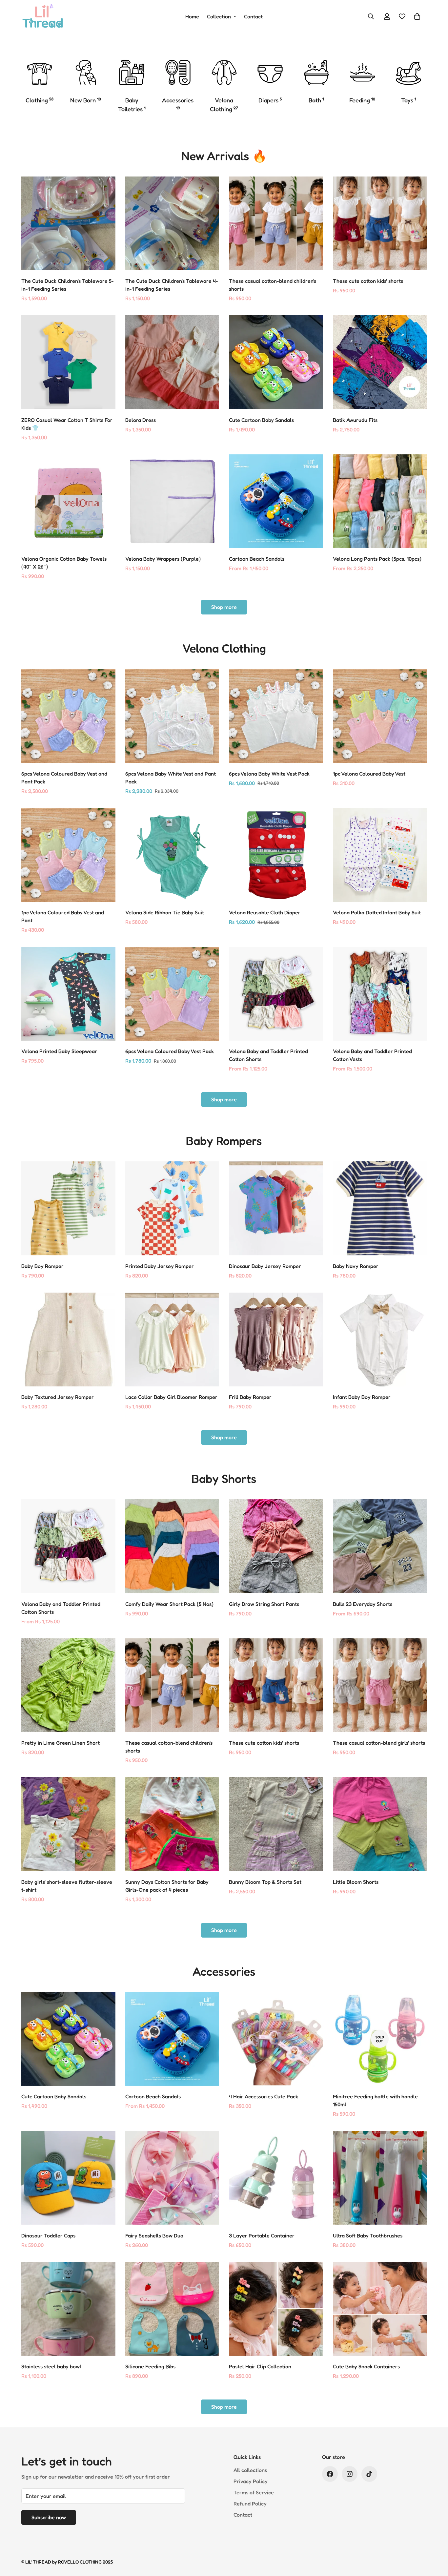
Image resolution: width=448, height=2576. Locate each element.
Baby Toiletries (132, 104)
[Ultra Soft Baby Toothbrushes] (380, 2178)
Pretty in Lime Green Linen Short (61, 1743)
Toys (409, 100)
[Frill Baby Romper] (276, 1340)
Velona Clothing (224, 104)
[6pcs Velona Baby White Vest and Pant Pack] (172, 716)
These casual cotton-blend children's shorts (273, 285)
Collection (219, 16)
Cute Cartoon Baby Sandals (261, 420)
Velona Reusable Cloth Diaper (265, 912)
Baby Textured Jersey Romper (58, 1397)
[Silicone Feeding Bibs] (172, 2309)
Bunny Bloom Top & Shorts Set (265, 1882)
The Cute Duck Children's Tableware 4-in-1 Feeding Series (172, 285)
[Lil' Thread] (43, 16)
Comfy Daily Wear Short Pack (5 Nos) (169, 1604)
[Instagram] (350, 2474)
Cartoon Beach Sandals (257, 559)
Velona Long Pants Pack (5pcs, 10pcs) (377, 559)
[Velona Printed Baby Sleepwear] (68, 994)
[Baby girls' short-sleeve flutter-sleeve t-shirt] (68, 1824)
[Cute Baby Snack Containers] (380, 2309)
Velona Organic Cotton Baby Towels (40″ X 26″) (64, 563)
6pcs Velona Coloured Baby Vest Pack (170, 1051)
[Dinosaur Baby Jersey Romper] (276, 1208)
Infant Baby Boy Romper (362, 1397)
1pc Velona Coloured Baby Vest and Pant (63, 916)
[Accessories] (178, 72)
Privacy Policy (251, 2481)
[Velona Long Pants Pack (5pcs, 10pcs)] (380, 501)
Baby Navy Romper (356, 1266)
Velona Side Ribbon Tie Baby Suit (165, 912)
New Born (86, 100)
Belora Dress (141, 420)
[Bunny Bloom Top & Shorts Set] (276, 1824)
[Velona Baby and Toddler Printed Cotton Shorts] (276, 994)
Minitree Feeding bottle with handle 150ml (375, 2100)
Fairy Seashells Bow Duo (154, 2235)
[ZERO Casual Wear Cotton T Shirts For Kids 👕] (68, 362)
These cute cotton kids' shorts (368, 281)
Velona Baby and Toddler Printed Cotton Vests (372, 1055)
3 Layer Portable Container (262, 2235)
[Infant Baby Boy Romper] (380, 1340)
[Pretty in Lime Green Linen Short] (68, 1685)
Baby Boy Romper (42, 1266)
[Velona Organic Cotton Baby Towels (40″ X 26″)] (68, 501)
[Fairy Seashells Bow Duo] (172, 2178)
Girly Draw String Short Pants (264, 1604)
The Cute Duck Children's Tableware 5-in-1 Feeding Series (68, 285)
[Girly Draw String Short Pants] (276, 1546)
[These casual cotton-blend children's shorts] (276, 223)
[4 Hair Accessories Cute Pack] (276, 2039)
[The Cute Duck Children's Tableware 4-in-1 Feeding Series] (172, 223)
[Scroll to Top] (435, 2540)
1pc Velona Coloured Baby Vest (369, 774)
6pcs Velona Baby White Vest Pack (269, 774)
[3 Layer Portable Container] (276, 2178)
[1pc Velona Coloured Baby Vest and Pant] (68, 855)
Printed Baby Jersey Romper (160, 1266)
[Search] (371, 16)
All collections (250, 2470)
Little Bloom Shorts (356, 1882)
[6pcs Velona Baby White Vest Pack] (276, 716)
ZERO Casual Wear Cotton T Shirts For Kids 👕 (67, 424)
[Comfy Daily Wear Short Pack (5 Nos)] (172, 1546)
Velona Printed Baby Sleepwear (59, 1051)
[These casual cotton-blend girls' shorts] (380, 1685)
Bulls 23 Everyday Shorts (363, 1604)
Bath (316, 100)
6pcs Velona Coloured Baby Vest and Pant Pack (64, 778)
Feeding (362, 100)
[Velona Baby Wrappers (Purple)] (172, 501)
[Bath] (316, 72)
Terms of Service (254, 2492)
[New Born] (86, 72)
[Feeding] (363, 72)
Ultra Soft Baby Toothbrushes (368, 2235)
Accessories (178, 103)
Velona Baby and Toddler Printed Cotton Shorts (268, 1055)
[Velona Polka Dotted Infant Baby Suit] (380, 855)
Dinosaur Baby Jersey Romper (265, 1266)
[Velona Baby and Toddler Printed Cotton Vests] (380, 994)
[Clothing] (40, 72)
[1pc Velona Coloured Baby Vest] (380, 716)
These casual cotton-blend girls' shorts (379, 1743)
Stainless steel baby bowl (51, 2366)
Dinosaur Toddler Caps (48, 2235)
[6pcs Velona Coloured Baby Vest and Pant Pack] (68, 716)
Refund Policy (250, 2503)
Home (192, 16)
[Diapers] (270, 72)
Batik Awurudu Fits (355, 420)
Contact (253, 16)
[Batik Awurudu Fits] (380, 362)
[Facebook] (330, 2474)
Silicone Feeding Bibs (150, 2366)
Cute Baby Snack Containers (366, 2366)
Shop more (224, 607)
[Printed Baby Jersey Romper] (172, 1208)
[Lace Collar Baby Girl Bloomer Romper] (172, 1340)
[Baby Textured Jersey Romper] (68, 1340)
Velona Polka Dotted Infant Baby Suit (377, 912)
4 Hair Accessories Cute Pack (264, 2096)
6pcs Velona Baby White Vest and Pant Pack (171, 778)
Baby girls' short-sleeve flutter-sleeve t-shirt (67, 1886)
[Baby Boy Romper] (68, 1208)
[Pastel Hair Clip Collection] (276, 2309)
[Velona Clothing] (224, 72)
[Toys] (408, 72)
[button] (417, 16)
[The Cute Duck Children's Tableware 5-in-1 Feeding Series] (68, 223)
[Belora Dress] (172, 362)
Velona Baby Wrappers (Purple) (163, 559)
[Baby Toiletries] (132, 72)
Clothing (40, 100)
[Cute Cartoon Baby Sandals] (276, 362)
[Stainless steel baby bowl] (68, 2309)
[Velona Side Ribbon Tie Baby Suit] (172, 855)
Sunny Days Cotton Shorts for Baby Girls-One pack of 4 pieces (167, 1886)
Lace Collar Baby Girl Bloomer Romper (171, 1397)
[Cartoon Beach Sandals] (276, 501)
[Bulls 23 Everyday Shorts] (380, 1546)
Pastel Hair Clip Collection (260, 2366)
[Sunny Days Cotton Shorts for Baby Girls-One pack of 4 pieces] (172, 1824)
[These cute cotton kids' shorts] (380, 223)
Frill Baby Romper (250, 1397)
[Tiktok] (369, 2474)
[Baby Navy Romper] (380, 1208)
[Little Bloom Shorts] (380, 1824)
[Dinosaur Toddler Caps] (68, 2178)
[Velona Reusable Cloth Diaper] (276, 855)
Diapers (270, 100)
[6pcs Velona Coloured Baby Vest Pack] (172, 994)
